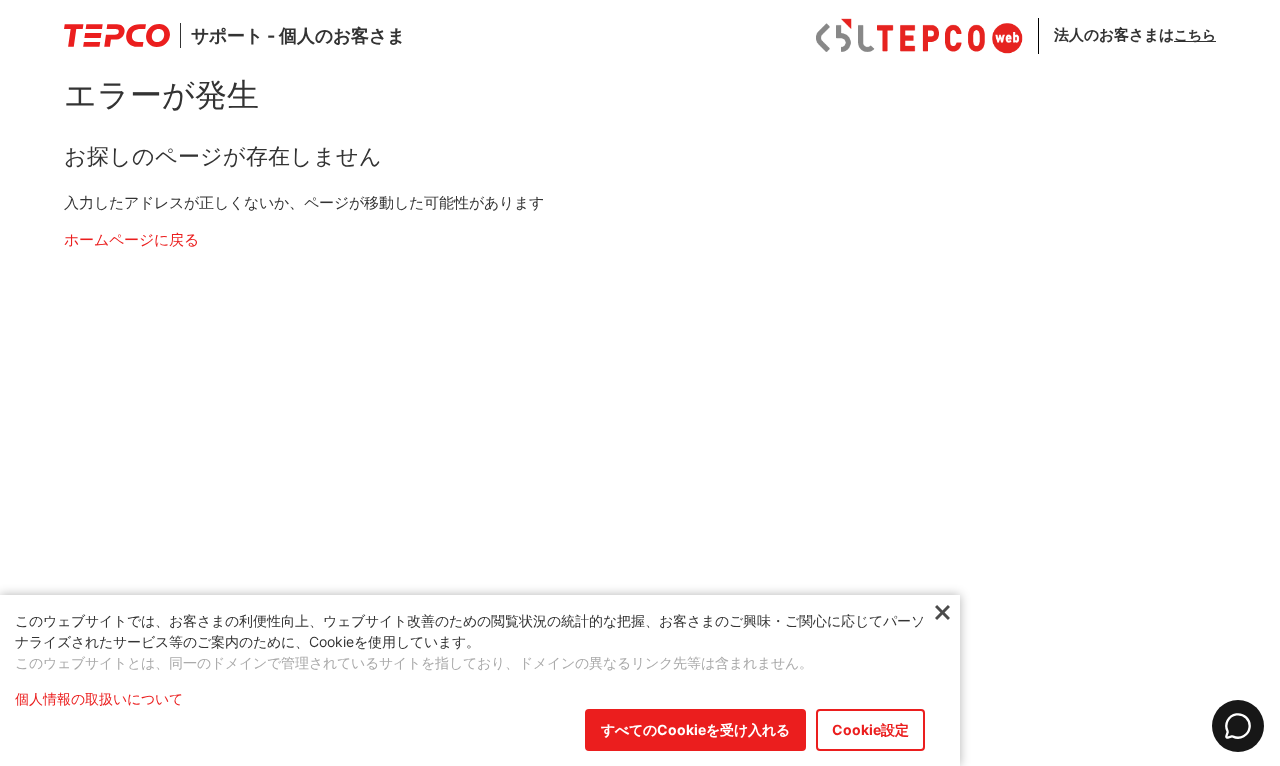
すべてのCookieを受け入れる (695, 729)
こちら (1195, 34)
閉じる (942, 613)
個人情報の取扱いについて (99, 698)
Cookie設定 (870, 729)
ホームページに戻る (131, 239)
